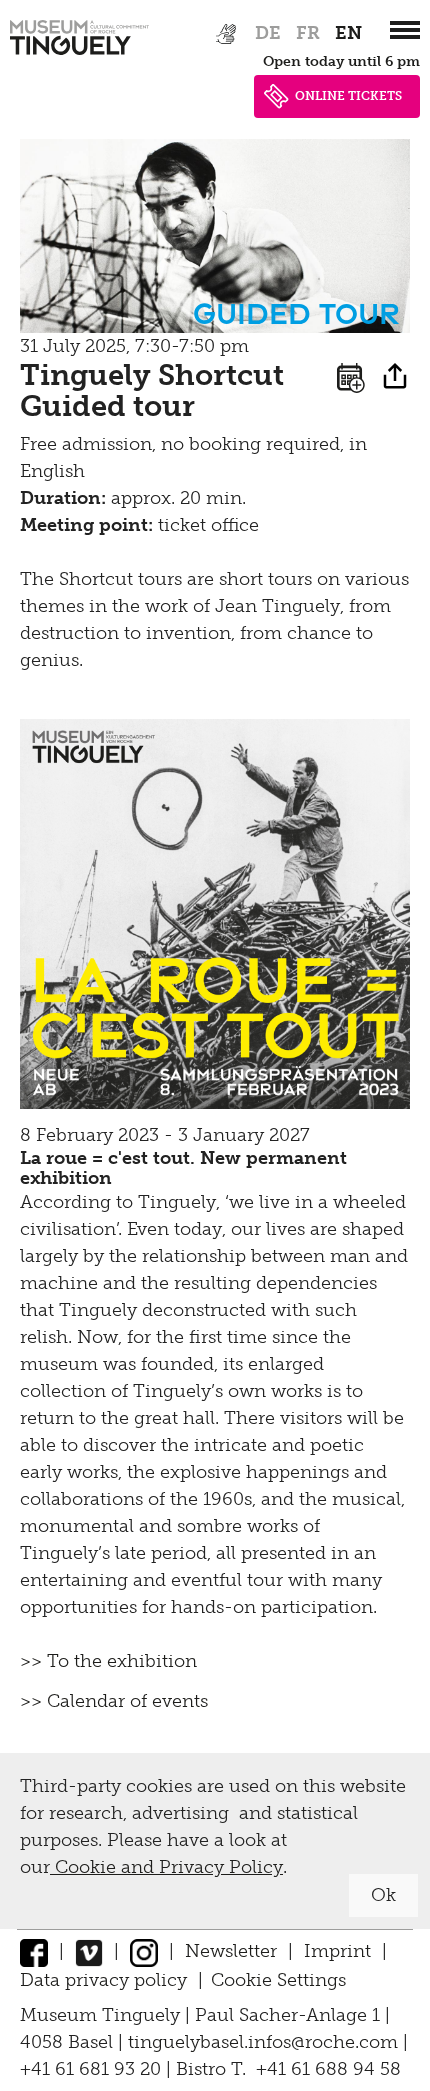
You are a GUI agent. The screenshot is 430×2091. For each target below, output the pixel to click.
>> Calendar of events (114, 1701)
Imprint (337, 1951)
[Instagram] (144, 1951)
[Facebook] (34, 1951)
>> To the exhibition (108, 1661)
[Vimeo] (89, 1951)
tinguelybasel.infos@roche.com (265, 2042)
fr (308, 33)
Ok (383, 1895)
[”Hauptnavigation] (405, 30)
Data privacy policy (103, 1980)
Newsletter (231, 1951)
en (348, 33)
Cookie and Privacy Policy (166, 1867)
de (268, 33)
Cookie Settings (278, 1980)
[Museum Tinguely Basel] (79, 55)
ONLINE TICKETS (348, 96)
